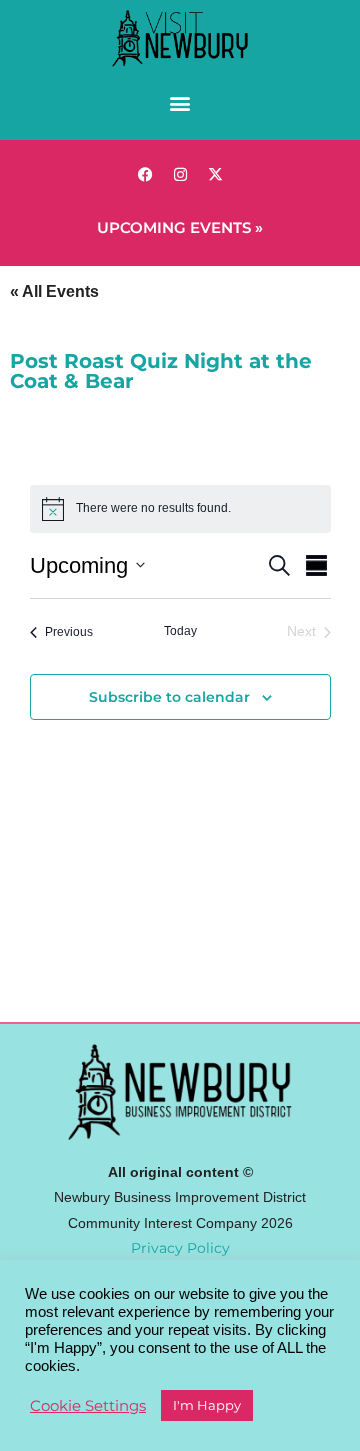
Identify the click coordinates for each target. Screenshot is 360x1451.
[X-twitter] (215, 175)
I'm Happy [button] (207, 1405)
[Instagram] (180, 175)
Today (180, 631)
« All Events (54, 291)
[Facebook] (145, 175)
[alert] (153, 508)
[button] (180, 103)
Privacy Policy (180, 1248)
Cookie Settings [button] (88, 1406)
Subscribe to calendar (169, 697)
